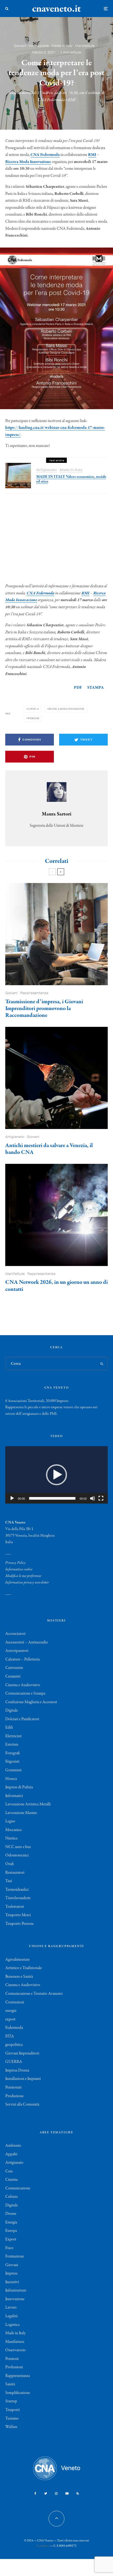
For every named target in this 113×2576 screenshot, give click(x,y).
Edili (9, 1728)
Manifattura (85, 46)
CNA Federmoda (45, 155)
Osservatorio (16, 2350)
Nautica (11, 1838)
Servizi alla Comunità (22, 2104)
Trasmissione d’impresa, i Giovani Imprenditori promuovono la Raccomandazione (44, 1009)
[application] (56, 1475)
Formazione (15, 2256)
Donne (11, 2214)
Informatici (14, 1796)
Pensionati (13, 2087)
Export (11, 2239)
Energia (11, 2222)
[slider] (52, 1498)
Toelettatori (15, 1907)
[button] (56, 1475)
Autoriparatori (17, 1651)
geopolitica (14, 2045)
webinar (34, 718)
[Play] (12, 1498)
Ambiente (13, 2146)
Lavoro (11, 2308)
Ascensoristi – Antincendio (27, 1642)
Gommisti (13, 1770)
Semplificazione (18, 2393)
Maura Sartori (57, 814)
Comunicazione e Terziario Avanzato (34, 1994)
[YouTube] (67, 2493)
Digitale (12, 1711)
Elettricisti (13, 1736)
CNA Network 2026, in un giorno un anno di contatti (56, 1286)
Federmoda (14, 2028)
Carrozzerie (14, 1668)
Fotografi (12, 1753)
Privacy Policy (16, 1563)
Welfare (11, 2427)
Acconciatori (15, 1634)
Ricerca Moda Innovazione (28, 162)
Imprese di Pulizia (19, 1787)
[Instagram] (56, 2493)
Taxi (9, 1881)
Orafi (9, 1864)
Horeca (11, 1779)
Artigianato (47, 470)
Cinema (11, 2180)
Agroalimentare (17, 1960)
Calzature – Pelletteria (22, 1659)
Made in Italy (62, 46)
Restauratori (15, 1873)
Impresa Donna (17, 2070)
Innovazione (39, 46)
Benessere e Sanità (19, 1977)
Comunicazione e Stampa (25, 1693)
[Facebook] (35, 2493)
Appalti (11, 2154)
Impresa (11, 2273)
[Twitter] (46, 2493)
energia (11, 2011)
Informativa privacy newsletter (27, 1582)
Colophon (43, 2546)
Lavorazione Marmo (21, 1813)
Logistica (12, 2325)
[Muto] (93, 1498)
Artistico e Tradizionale (24, 1968)
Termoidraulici (17, 1890)
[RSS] (78, 2493)
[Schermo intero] (101, 1498)
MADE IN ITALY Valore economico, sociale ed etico (71, 479)
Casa (9, 2171)
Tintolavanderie (18, 1898)
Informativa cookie (19, 1569)
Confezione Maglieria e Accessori (31, 1702)
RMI (92, 155)
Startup (11, 2401)
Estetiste (12, 1745)
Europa (11, 2231)
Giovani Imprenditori (22, 2053)
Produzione (14, 2096)
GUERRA (14, 2062)
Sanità (10, 2384)
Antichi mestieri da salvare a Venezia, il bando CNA (49, 1149)
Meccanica (13, 1830)
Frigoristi (12, 1762)
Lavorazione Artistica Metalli (28, 1804)
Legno (10, 1821)
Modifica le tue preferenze (23, 1576)
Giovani (20, 46)
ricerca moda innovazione (67, 709)
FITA (10, 2036)
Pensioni (12, 2359)
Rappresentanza (34, 993)
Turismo (12, 2419)
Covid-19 (33, 709)
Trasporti (12, 2410)
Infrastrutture (16, 2290)
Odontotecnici (17, 1855)
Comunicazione (18, 2188)
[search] (102, 1364)
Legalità (11, 2316)
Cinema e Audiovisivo (23, 1685)
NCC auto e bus (18, 1847)
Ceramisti (13, 1676)
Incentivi (12, 2282)
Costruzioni (15, 2002)
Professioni (14, 2367)
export (10, 2019)
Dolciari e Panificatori (22, 1719)
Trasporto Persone (19, 1924)
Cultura (11, 2197)
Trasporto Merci (18, 1915)
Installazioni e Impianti (23, 2079)
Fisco (9, 2248)
